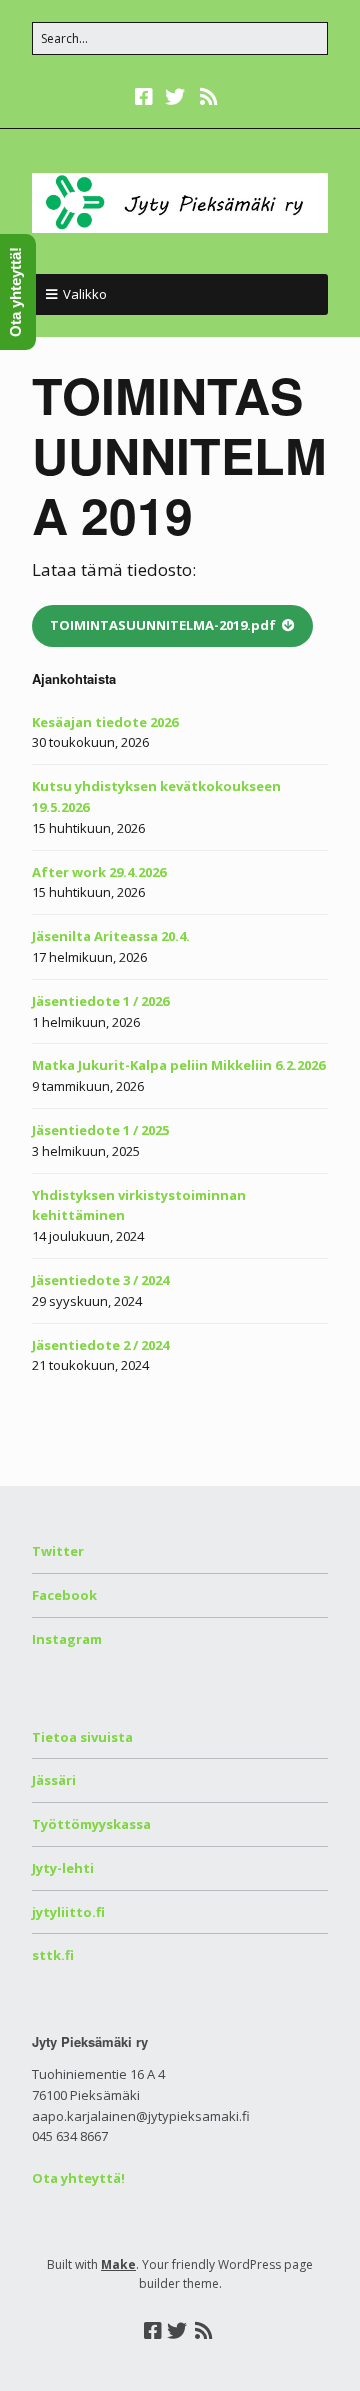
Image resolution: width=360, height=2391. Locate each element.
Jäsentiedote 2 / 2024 (100, 1345)
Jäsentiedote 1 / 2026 (100, 1001)
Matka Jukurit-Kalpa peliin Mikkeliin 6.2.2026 (178, 1065)
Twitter (58, 1551)
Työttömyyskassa (91, 1824)
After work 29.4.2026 (99, 872)
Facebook (64, 1595)
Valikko (85, 294)
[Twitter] (175, 97)
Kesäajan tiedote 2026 (105, 722)
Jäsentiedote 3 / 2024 (100, 1280)
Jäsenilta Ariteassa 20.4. (111, 936)
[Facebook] (146, 97)
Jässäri (54, 1780)
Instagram (67, 1639)
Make (118, 2264)
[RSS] (209, 97)
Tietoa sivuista (82, 1737)
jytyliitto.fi (68, 1912)
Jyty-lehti (63, 1868)
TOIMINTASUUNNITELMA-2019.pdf (163, 625)
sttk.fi (53, 1955)
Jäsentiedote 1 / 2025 (100, 1130)
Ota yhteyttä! (78, 2178)
